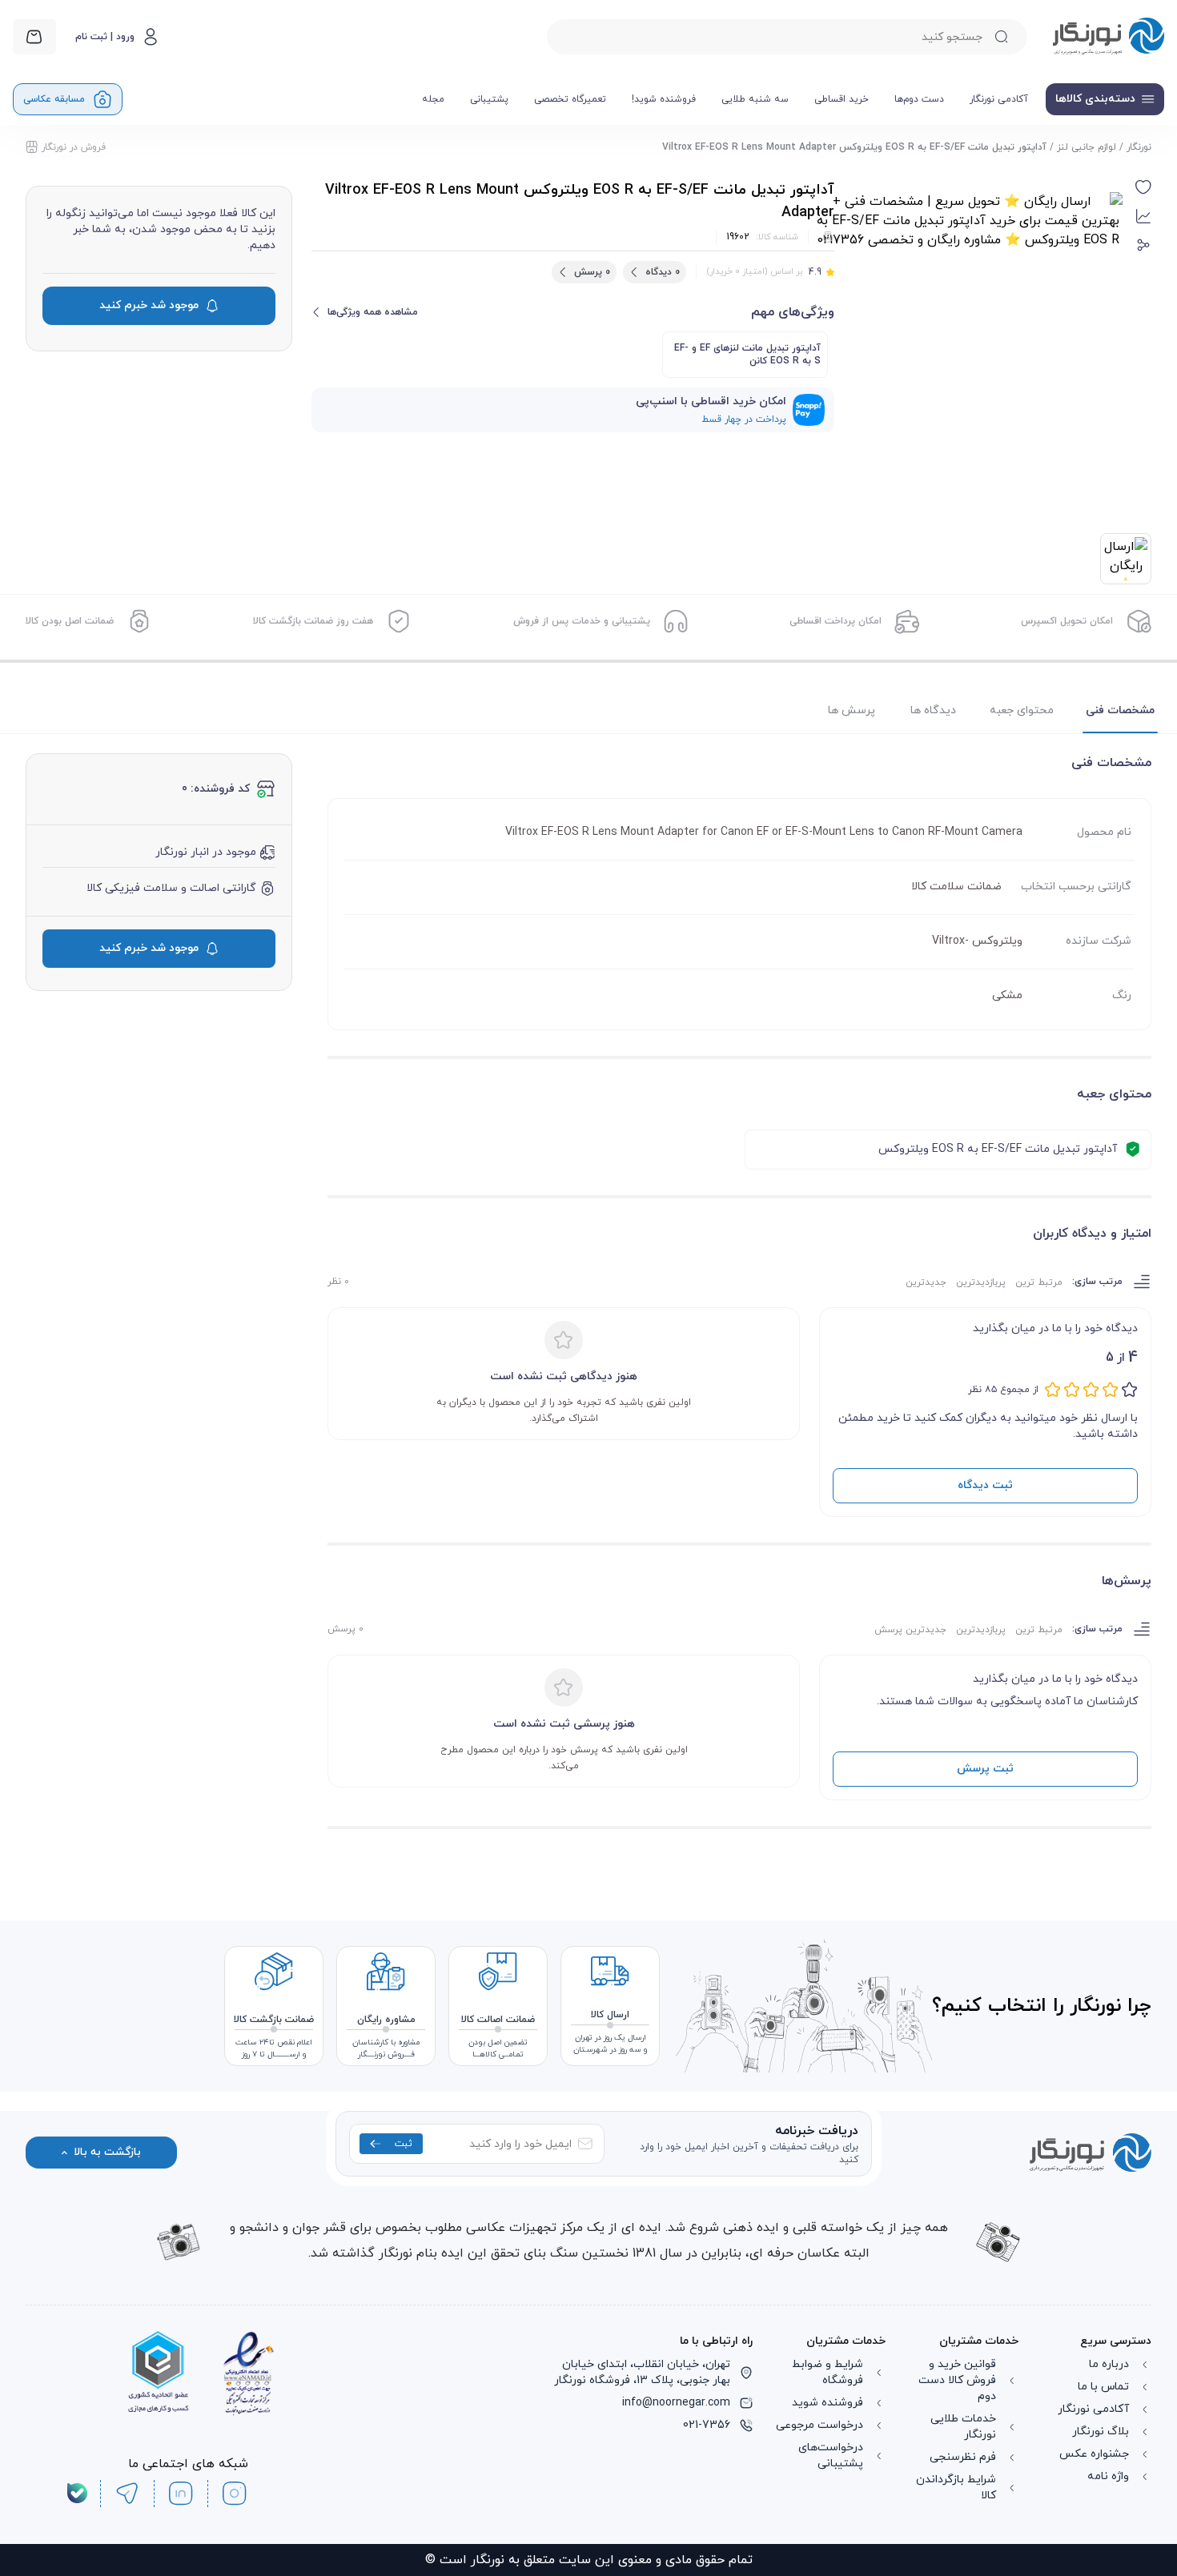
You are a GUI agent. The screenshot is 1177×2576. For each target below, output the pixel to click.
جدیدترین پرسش (910, 1630)
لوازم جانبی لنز (1087, 147)
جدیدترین (926, 1282)
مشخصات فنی (1120, 710)
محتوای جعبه (1022, 710)
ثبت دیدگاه (985, 1485)
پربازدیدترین (981, 1282)
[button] (1143, 187)
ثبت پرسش (985, 1769)
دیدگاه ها (933, 710)
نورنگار (1139, 147)
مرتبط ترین (1039, 1282)
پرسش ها (852, 710)
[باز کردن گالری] (968, 347)
